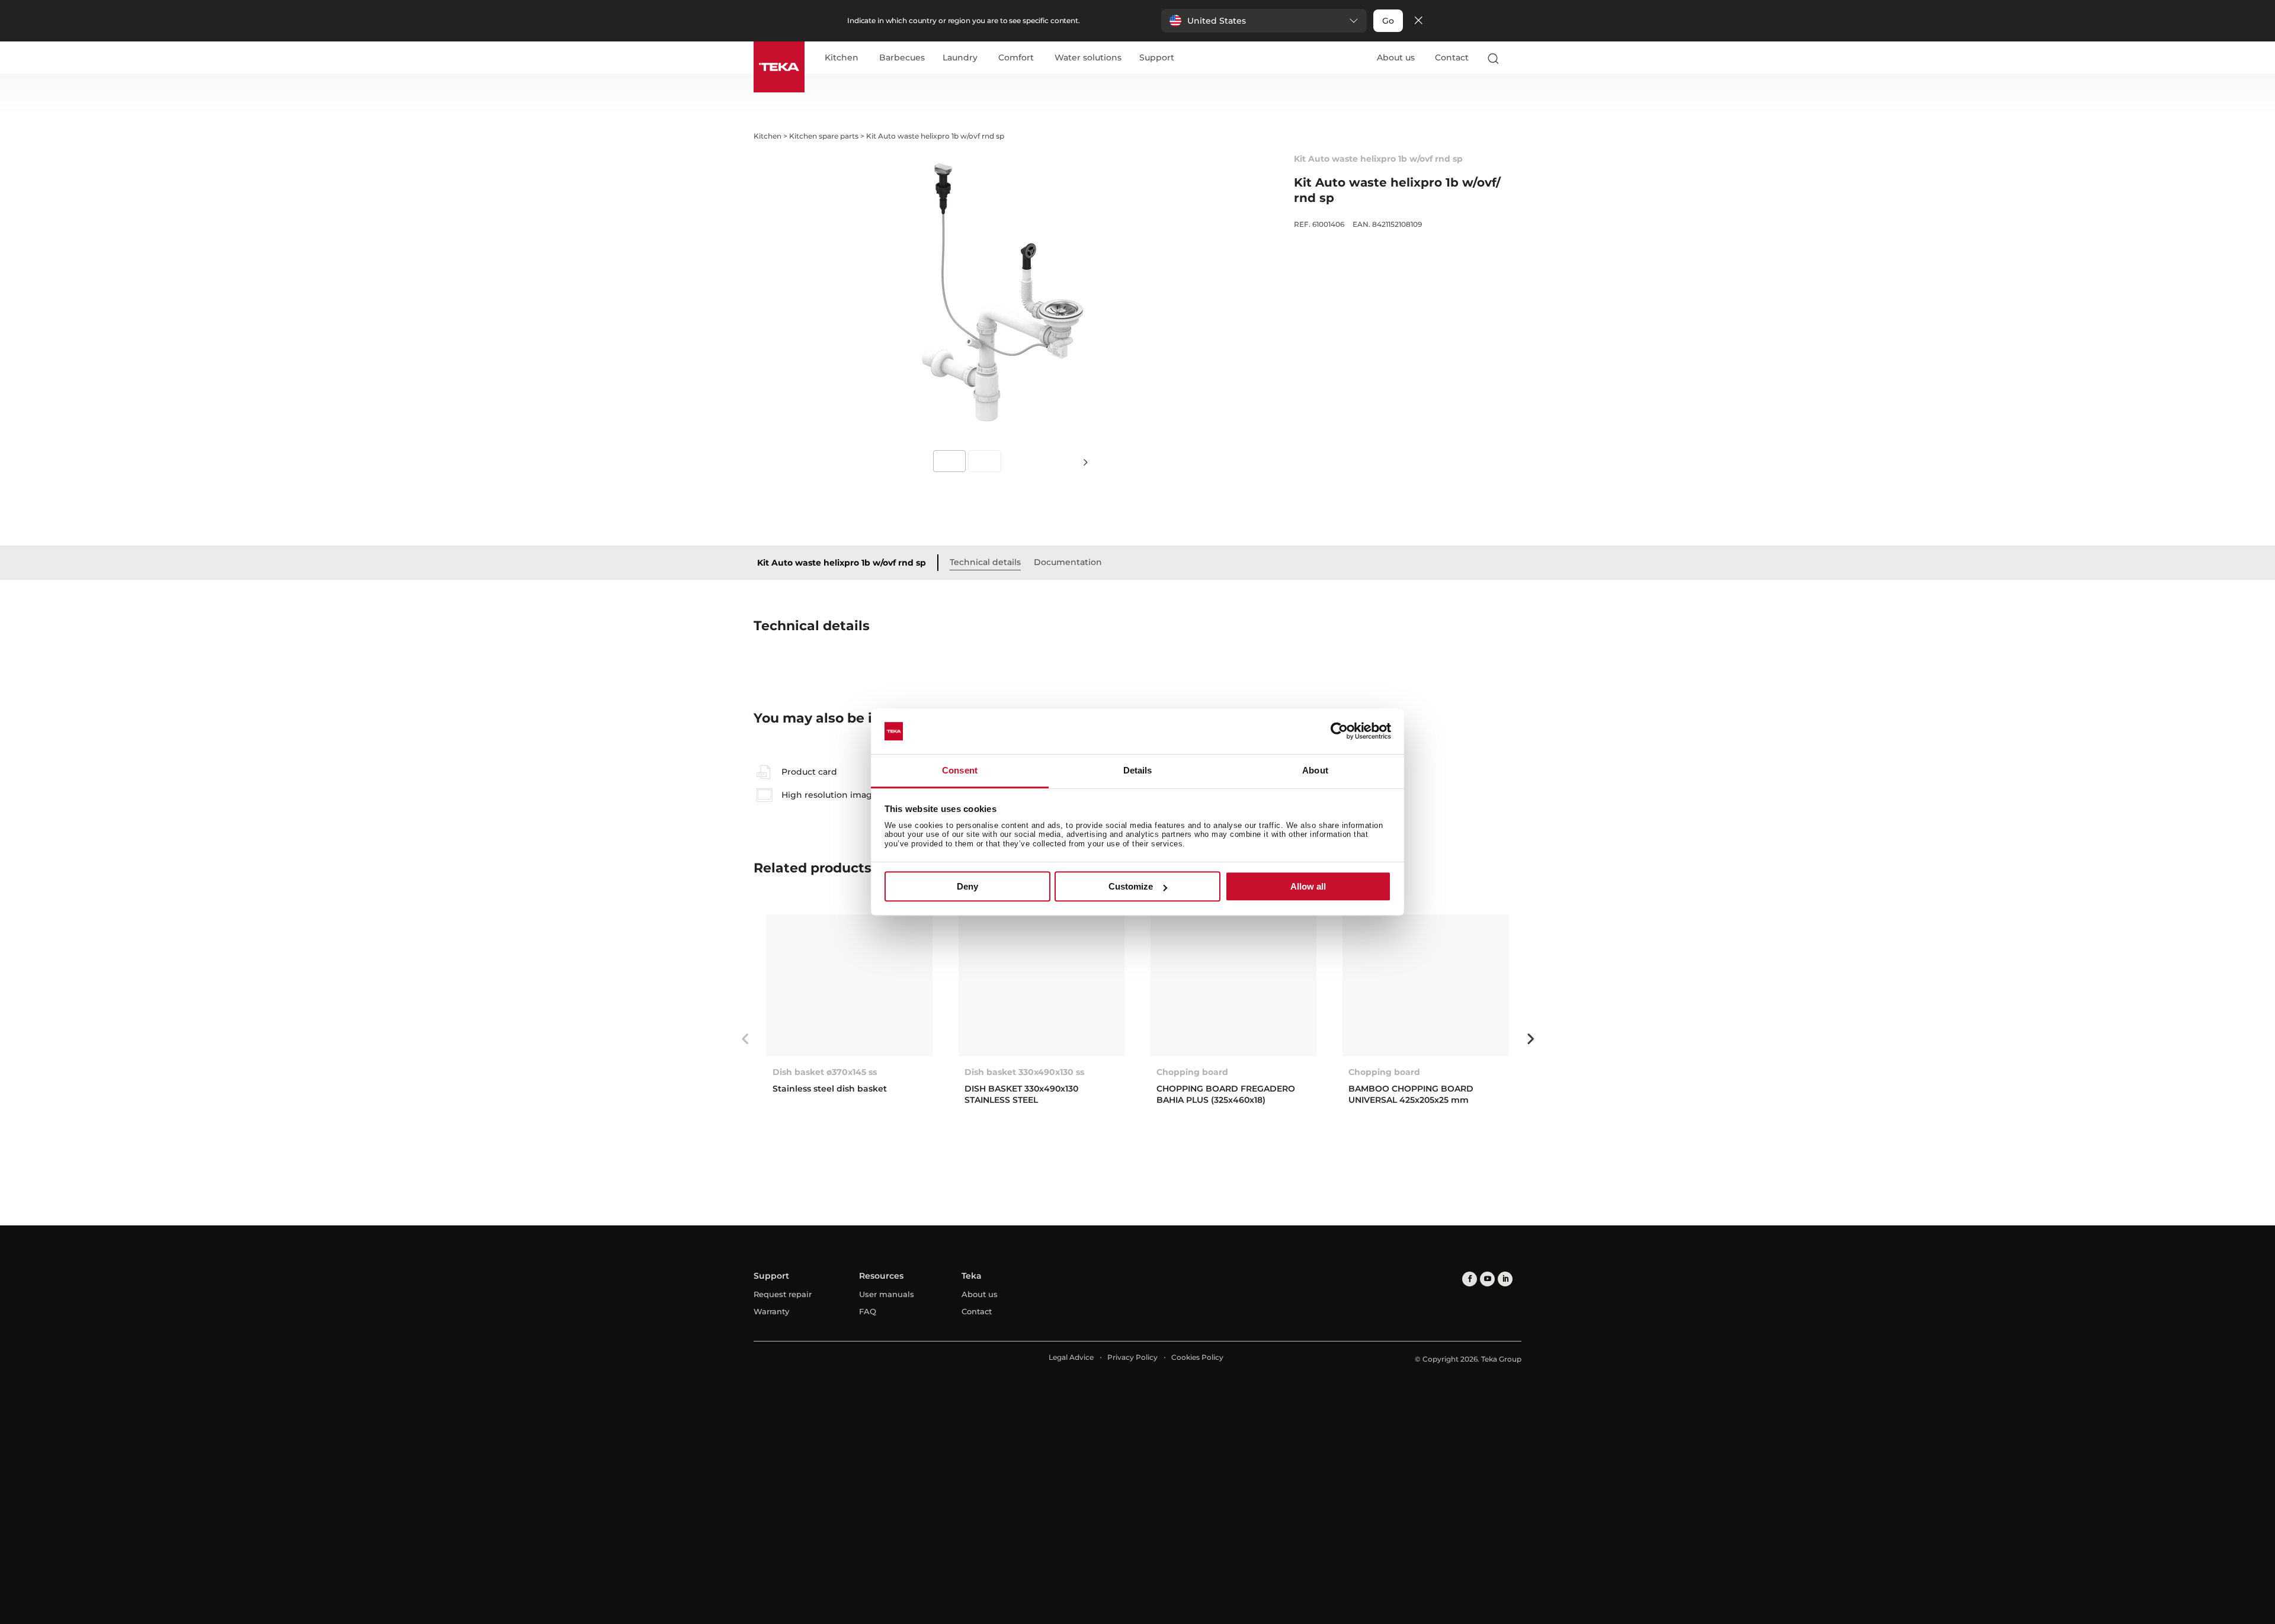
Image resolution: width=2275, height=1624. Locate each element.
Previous (745, 1039)
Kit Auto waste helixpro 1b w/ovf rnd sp (842, 563)
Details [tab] (1138, 770)
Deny (967, 886)
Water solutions (1088, 58)
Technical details (985, 562)
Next (1085, 462)
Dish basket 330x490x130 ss (1024, 1072)
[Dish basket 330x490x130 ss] (1042, 985)
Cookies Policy (1197, 1357)
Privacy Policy (1132, 1357)
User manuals (887, 1294)
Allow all (1308, 886)
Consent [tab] (960, 770)
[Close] (1418, 21)
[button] (1264, 21)
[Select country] (1516, 58)
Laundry (960, 58)
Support (1157, 58)
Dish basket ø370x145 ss (825, 1072)
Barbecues (902, 58)
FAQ (868, 1311)
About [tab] (1315, 770)
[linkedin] (1505, 1279)
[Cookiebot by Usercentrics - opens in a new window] (1339, 731)
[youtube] (1487, 1279)
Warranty (771, 1311)
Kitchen (842, 58)
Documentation (1068, 562)
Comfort (1016, 58)
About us (1396, 57)
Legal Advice (1071, 1357)
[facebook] (1470, 1279)
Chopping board (1192, 1072)
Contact (1452, 57)
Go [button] (1388, 21)
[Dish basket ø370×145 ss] (850, 985)
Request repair (783, 1294)
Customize (1131, 886)
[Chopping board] (1233, 985)
